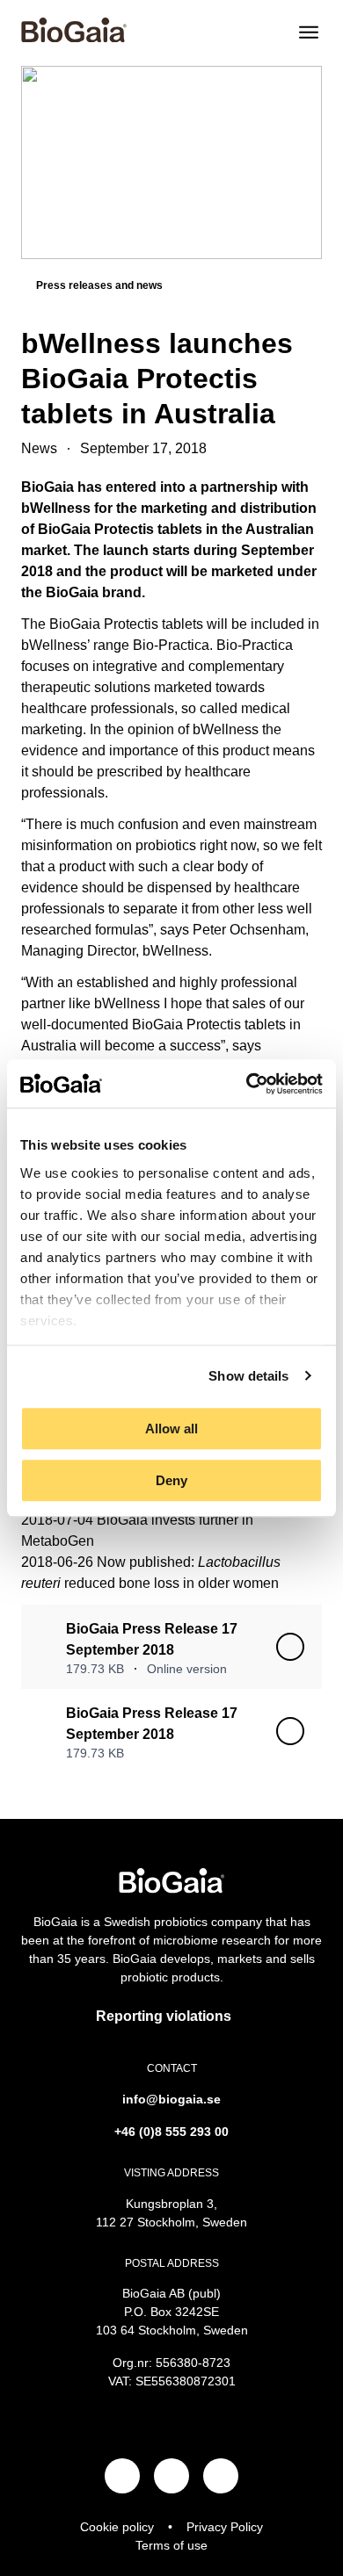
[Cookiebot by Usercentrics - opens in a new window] (247, 1084)
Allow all (171, 1429)
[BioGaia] (74, 38)
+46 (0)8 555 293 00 (171, 2132)
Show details (248, 1376)
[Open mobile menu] (309, 32)
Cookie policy (117, 2527)
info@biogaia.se (171, 2099)
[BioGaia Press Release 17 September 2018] (290, 1647)
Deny (171, 1480)
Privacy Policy (225, 2527)
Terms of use (171, 2545)
